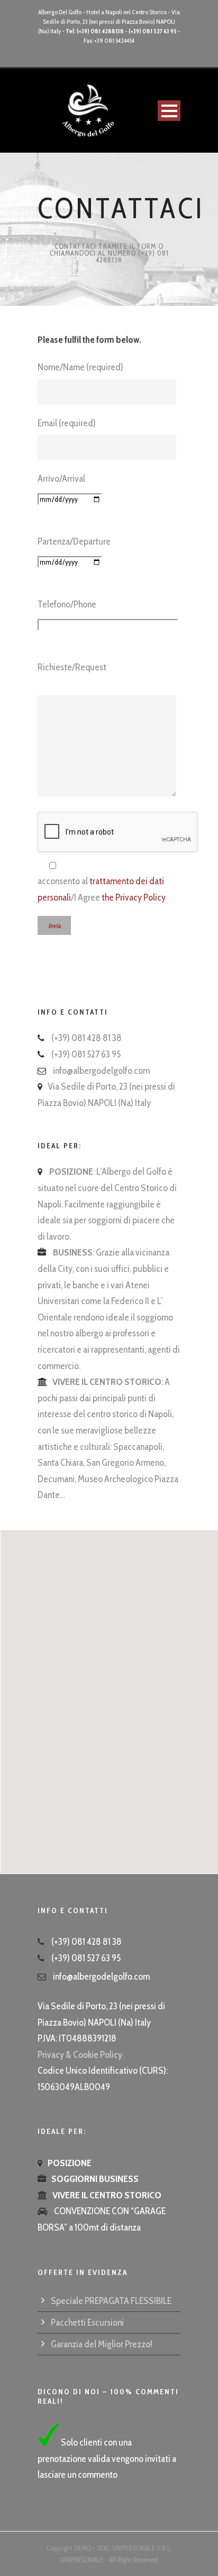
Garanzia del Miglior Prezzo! (102, 2344)
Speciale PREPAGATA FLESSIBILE (111, 2301)
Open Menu (169, 111)
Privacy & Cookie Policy (80, 2055)
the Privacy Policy (134, 897)
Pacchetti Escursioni (87, 2322)
